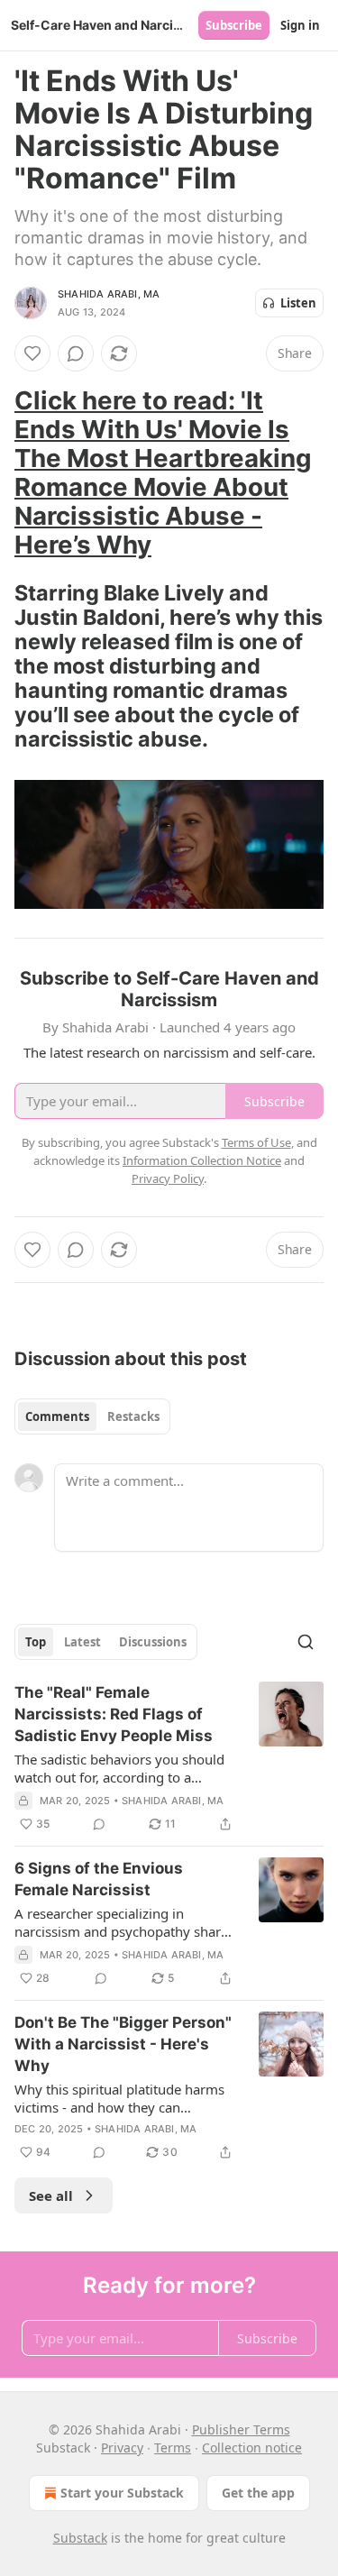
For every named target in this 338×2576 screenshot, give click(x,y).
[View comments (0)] (76, 353)
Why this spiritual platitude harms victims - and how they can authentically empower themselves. (124, 2098)
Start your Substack (122, 2493)
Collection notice (252, 2448)
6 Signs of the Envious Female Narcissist (99, 1879)
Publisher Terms (241, 2429)
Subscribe (234, 25)
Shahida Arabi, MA (109, 294)
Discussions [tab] (153, 1642)
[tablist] (92, 1416)
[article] (169, 1758)
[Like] (32, 353)
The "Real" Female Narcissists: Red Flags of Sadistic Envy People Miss (114, 1714)
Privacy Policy (168, 1178)
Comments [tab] (57, 1416)
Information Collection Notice (202, 1160)
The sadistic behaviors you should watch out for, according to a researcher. (119, 1768)
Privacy (122, 2448)
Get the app (258, 2493)
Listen (298, 303)
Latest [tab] (82, 1642)
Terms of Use (256, 1142)
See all (51, 2196)
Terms (173, 2448)
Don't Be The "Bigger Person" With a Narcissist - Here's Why (123, 2044)
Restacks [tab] (133, 1416)
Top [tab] (36, 1642)
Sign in (300, 25)
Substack (80, 2538)
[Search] (306, 1642)
